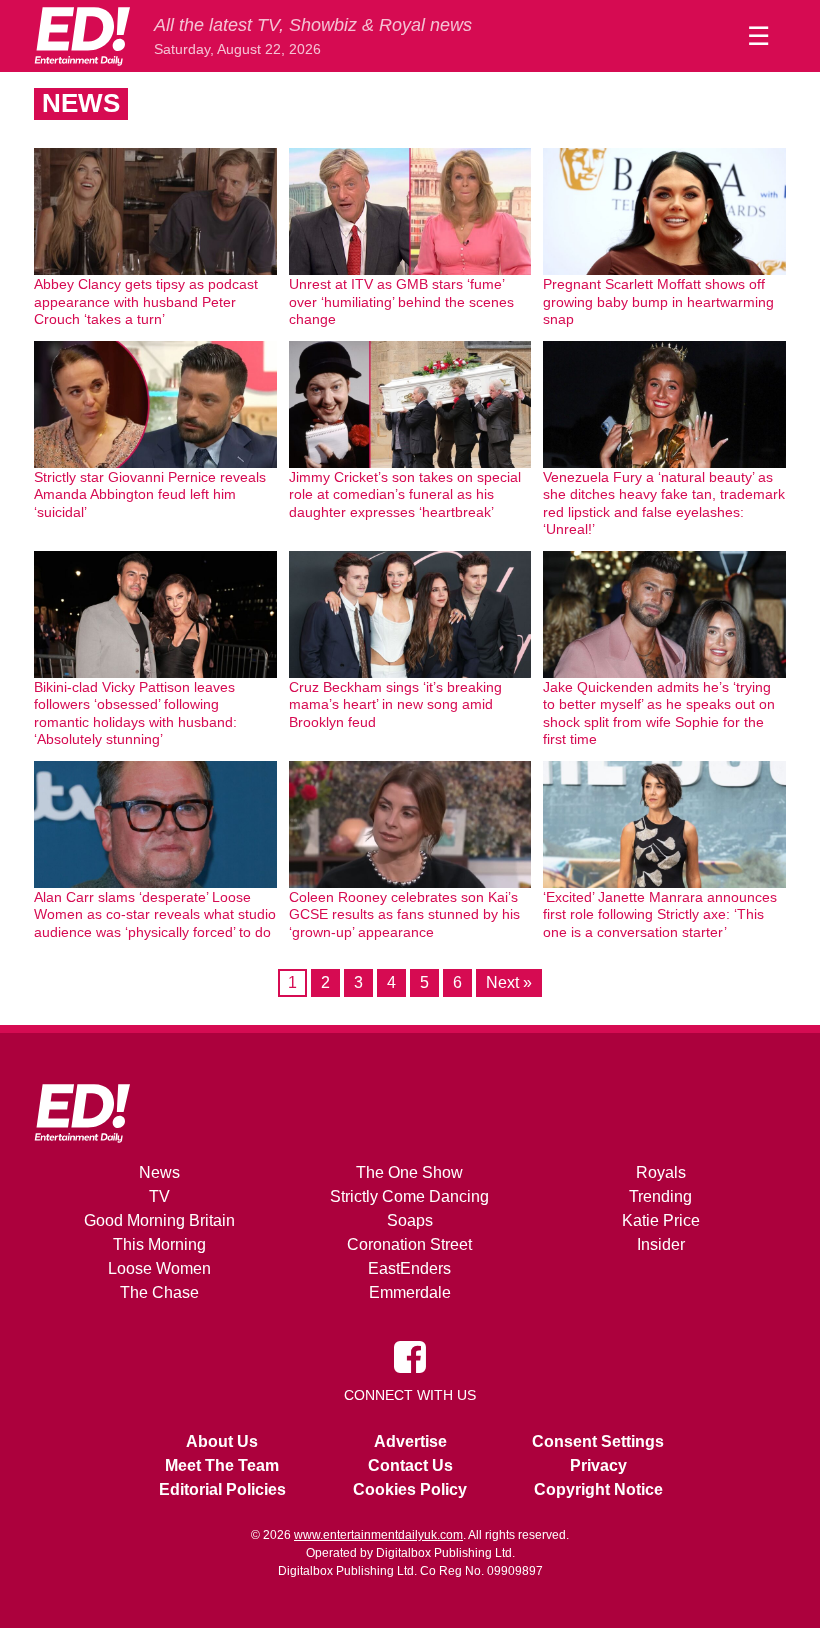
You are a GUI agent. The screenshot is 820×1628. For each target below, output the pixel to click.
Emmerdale (410, 1292)
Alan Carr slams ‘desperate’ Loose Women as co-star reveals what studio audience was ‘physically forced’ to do (155, 914)
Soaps (410, 1220)
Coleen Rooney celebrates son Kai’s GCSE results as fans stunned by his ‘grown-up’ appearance (404, 914)
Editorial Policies (222, 1489)
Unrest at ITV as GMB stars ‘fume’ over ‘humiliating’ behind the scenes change (401, 301)
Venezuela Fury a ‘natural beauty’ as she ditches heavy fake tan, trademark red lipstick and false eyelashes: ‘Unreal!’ (664, 503)
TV (159, 1196)
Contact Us (410, 1465)
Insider (661, 1244)
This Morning (159, 1244)
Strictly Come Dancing (409, 1196)
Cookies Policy (410, 1489)
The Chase (159, 1292)
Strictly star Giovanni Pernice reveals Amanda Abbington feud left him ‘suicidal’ (150, 494)
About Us (222, 1441)
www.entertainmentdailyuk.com (378, 1535)
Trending (660, 1196)
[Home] (82, 36)
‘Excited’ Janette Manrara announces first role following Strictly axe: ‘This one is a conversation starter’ (660, 914)
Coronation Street (409, 1244)
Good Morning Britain (159, 1220)
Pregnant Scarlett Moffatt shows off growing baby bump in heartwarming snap (658, 301)
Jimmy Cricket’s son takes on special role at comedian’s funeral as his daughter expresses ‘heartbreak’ (405, 494)
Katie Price (661, 1220)
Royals (661, 1172)
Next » (509, 982)
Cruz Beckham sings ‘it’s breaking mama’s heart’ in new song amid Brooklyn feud (395, 704)
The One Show (409, 1172)
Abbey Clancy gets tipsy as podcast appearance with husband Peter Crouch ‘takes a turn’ (146, 301)
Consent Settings (598, 1441)
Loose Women (159, 1268)
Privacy (598, 1465)
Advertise (410, 1441)
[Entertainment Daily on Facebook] (410, 1356)
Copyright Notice (598, 1489)
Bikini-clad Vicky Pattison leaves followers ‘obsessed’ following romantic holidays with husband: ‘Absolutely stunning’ (135, 713)
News (159, 1172)
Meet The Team (222, 1465)
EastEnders (409, 1268)
